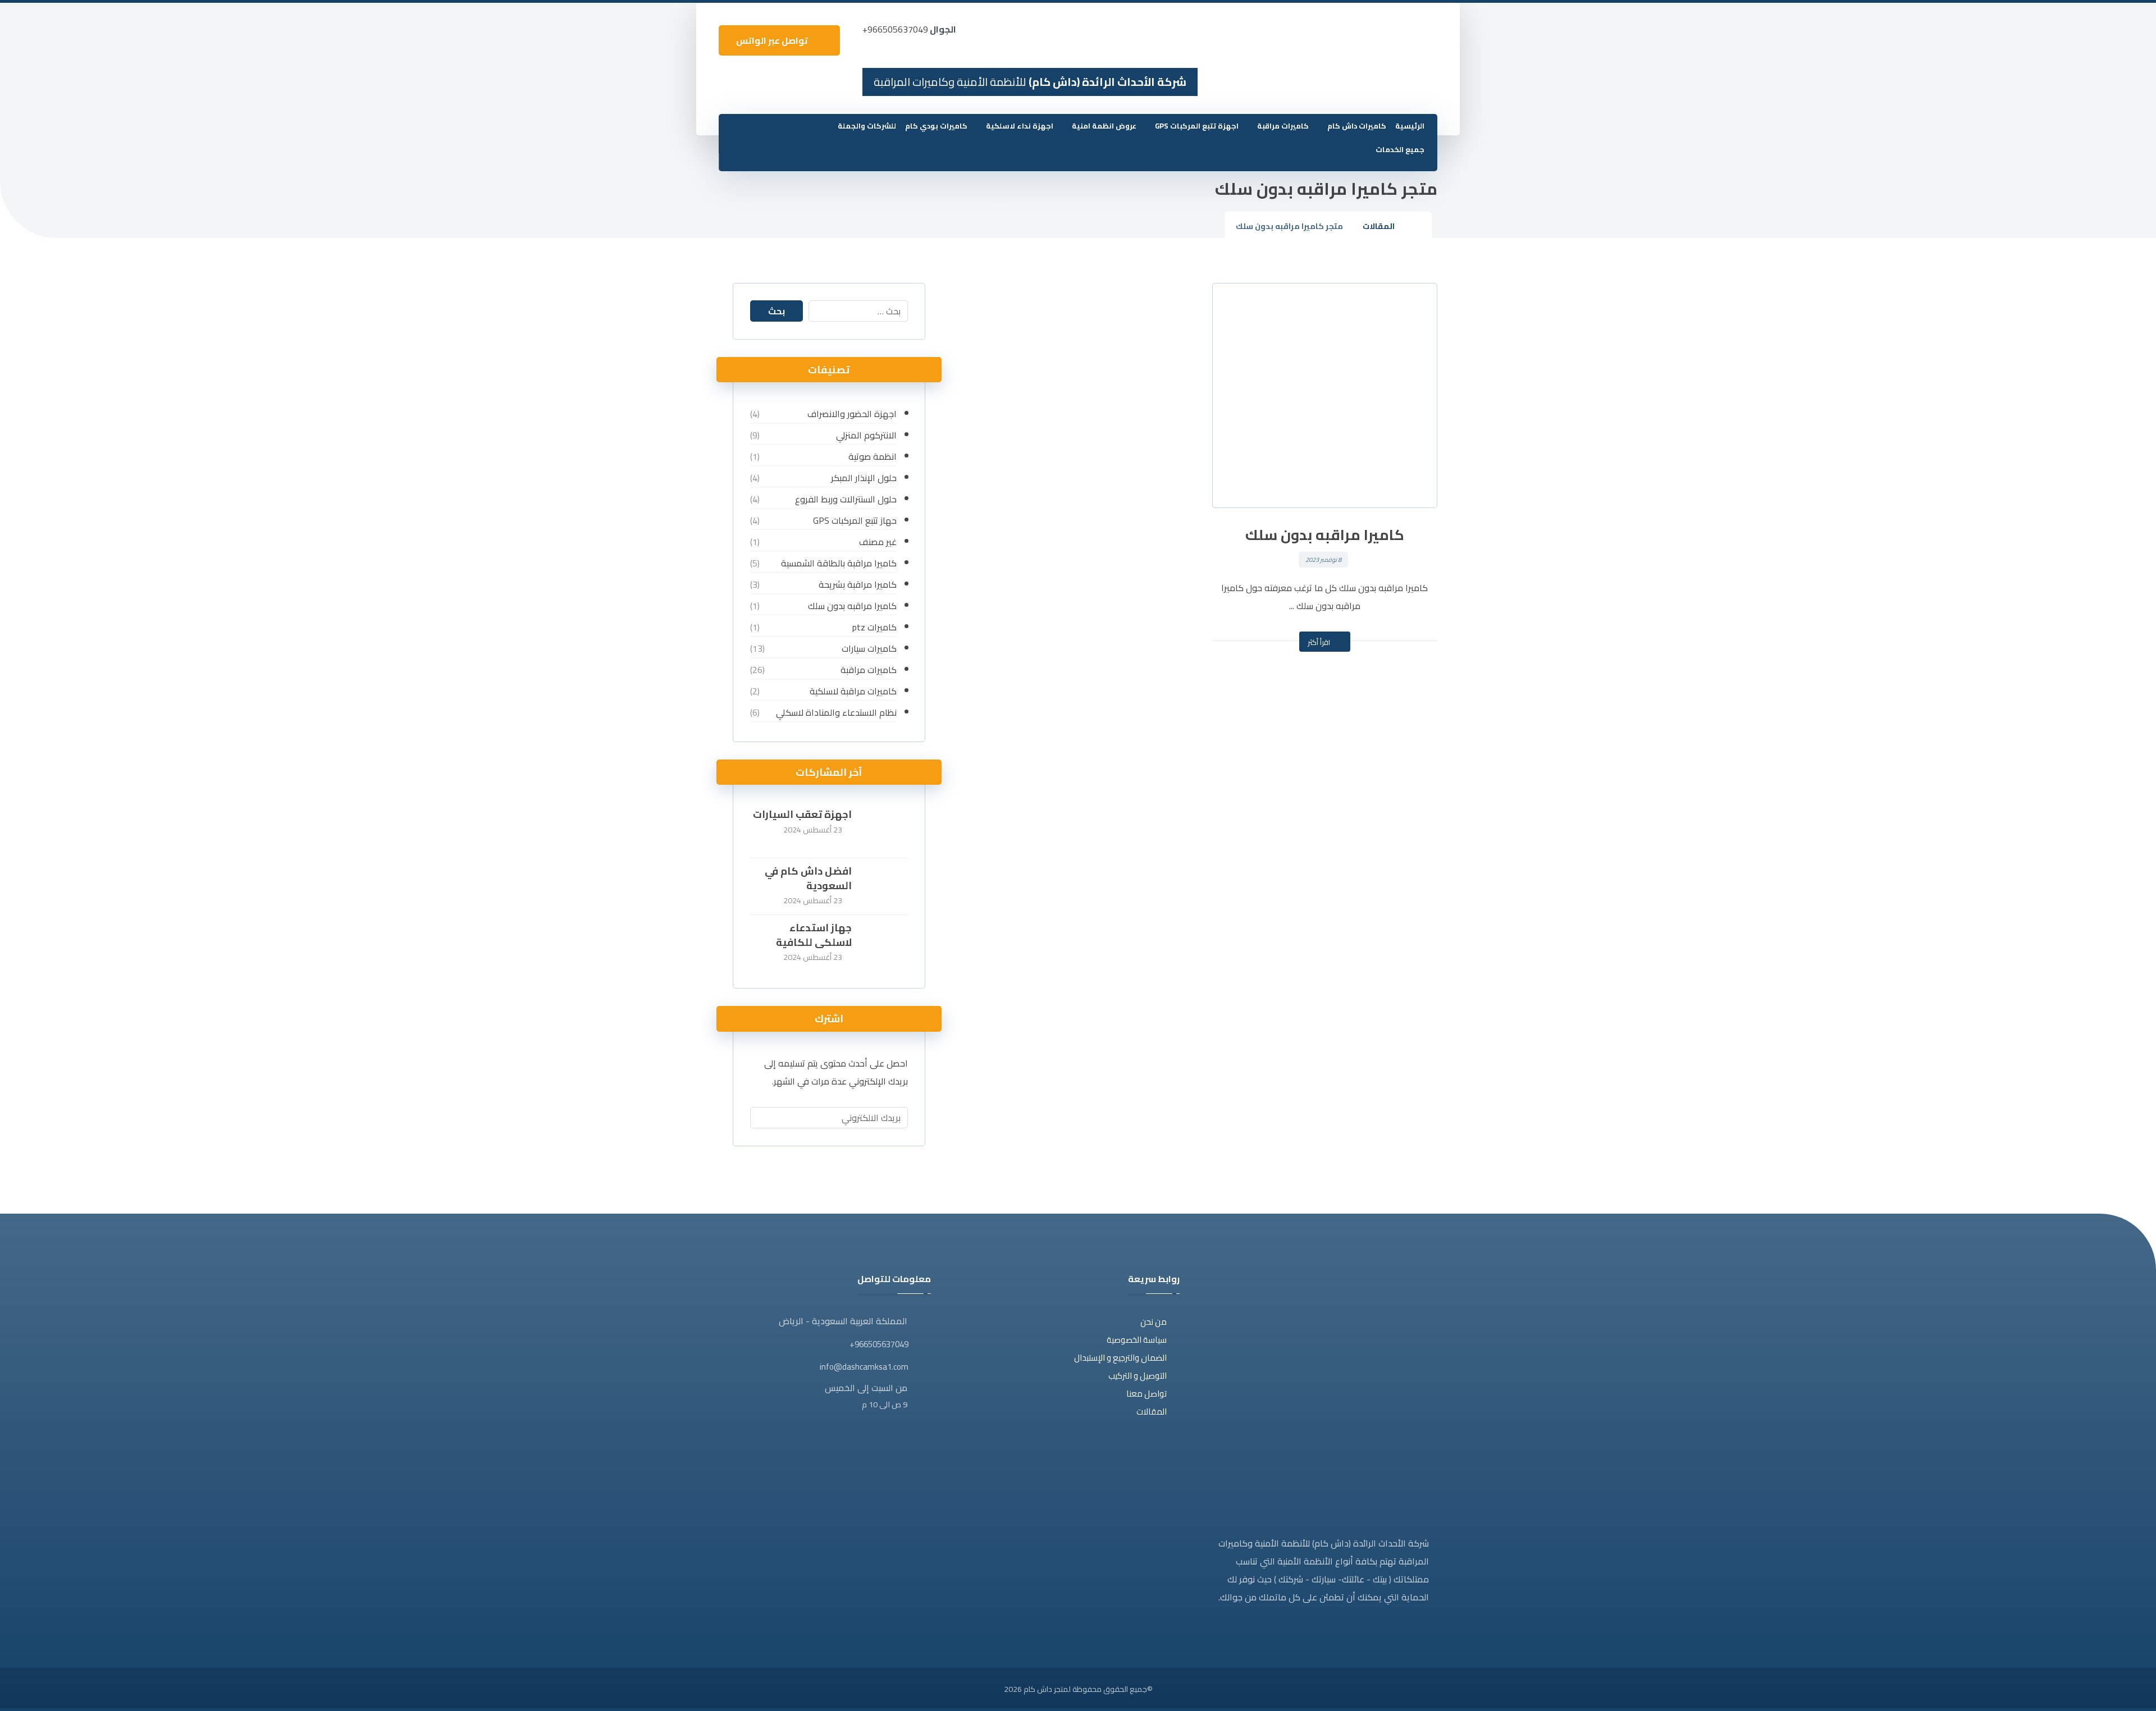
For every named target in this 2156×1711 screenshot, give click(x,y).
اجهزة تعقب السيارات (802, 814)
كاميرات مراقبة (868, 670)
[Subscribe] (764, 1118)
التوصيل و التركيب (1138, 1376)
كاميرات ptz (874, 627)
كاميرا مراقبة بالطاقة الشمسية (839, 563)
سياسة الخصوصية (1137, 1340)
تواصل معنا (1146, 1394)
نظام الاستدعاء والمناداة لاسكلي (836, 712)
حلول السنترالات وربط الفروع (846, 499)
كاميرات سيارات (869, 648)
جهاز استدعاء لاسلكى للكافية (814, 935)
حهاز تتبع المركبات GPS (855, 520)
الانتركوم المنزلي (866, 435)
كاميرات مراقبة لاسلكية (853, 691)
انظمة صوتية (872, 456)
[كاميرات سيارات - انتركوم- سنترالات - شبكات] (1410, 37)
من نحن (1154, 1322)
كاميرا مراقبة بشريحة (857, 584)
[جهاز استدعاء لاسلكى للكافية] (885, 943)
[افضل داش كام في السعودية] (885, 886)
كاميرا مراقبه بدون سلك (852, 606)
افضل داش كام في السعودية (808, 878)
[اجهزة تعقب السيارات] (885, 830)
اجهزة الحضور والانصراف (852, 414)
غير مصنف (878, 542)
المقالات (1152, 1412)
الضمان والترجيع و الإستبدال (1120, 1358)
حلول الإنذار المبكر (864, 478)
